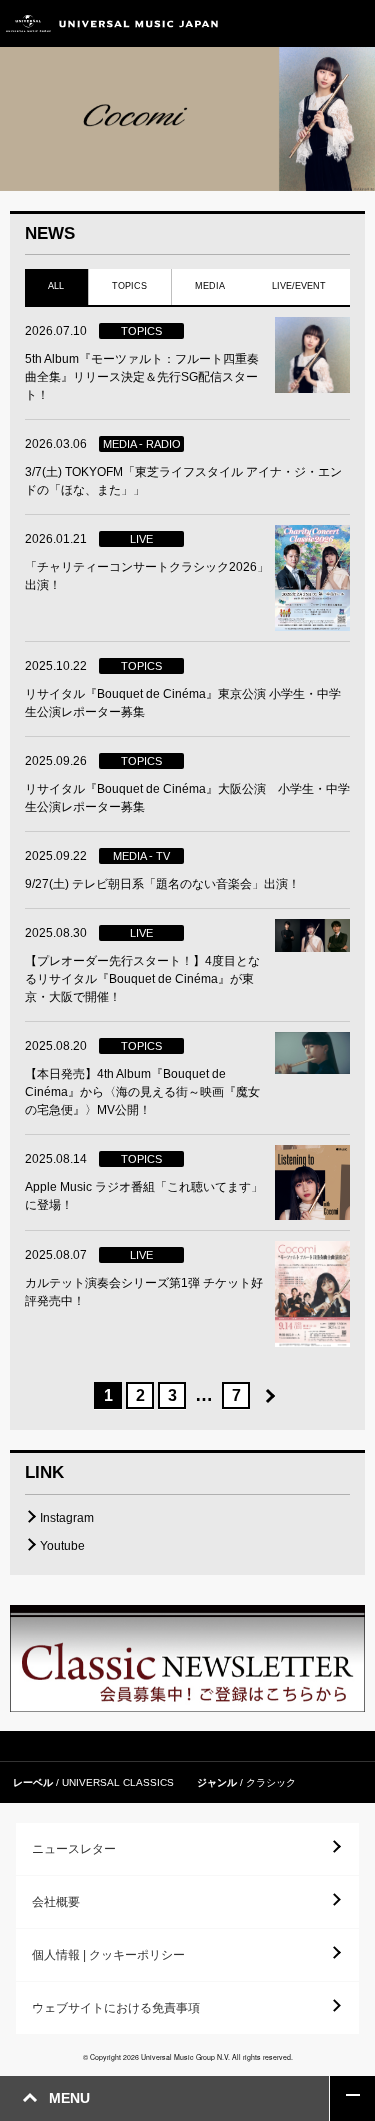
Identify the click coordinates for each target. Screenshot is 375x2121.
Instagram (67, 1518)
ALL (56, 286)
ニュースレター (74, 1849)
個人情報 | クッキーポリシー (108, 1955)
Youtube (62, 1546)
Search (307, 23)
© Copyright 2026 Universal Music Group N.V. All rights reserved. (188, 2057)
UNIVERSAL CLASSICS (118, 1782)
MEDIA (210, 286)
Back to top (352, 2098)
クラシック (271, 1782)
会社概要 (56, 1902)
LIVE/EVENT (300, 286)
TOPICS (129, 286)
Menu (352, 23)
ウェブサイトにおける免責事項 (116, 2008)
